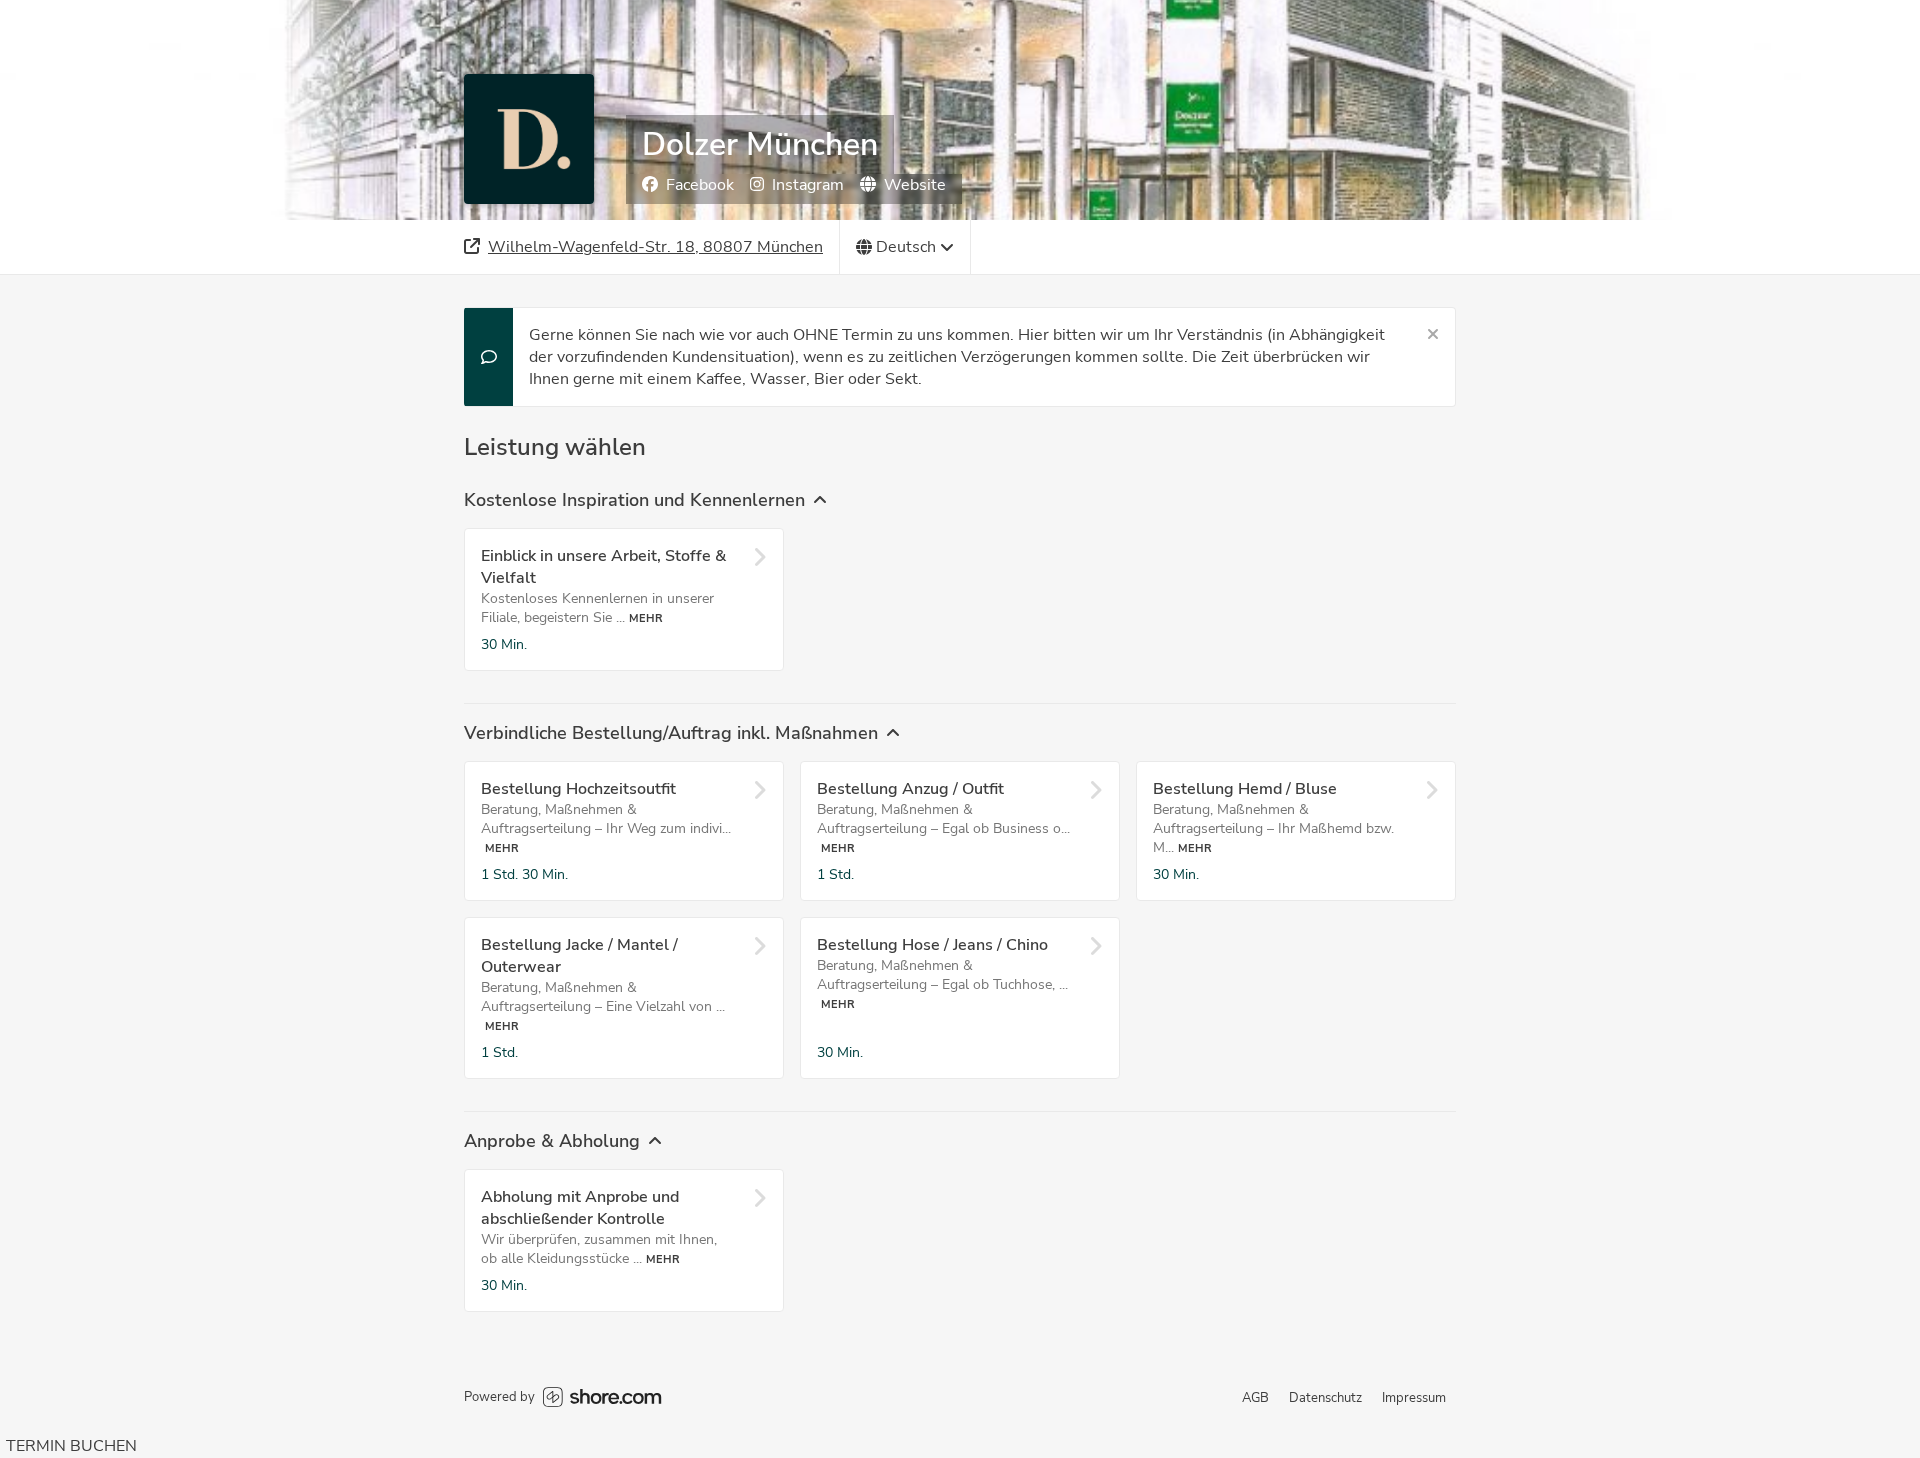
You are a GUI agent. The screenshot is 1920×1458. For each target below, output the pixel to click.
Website (915, 185)
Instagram (808, 185)
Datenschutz (1325, 1398)
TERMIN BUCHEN (71, 1446)
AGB (1255, 1398)
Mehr (646, 618)
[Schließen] (1433, 335)
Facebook (700, 185)
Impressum (1414, 1398)
